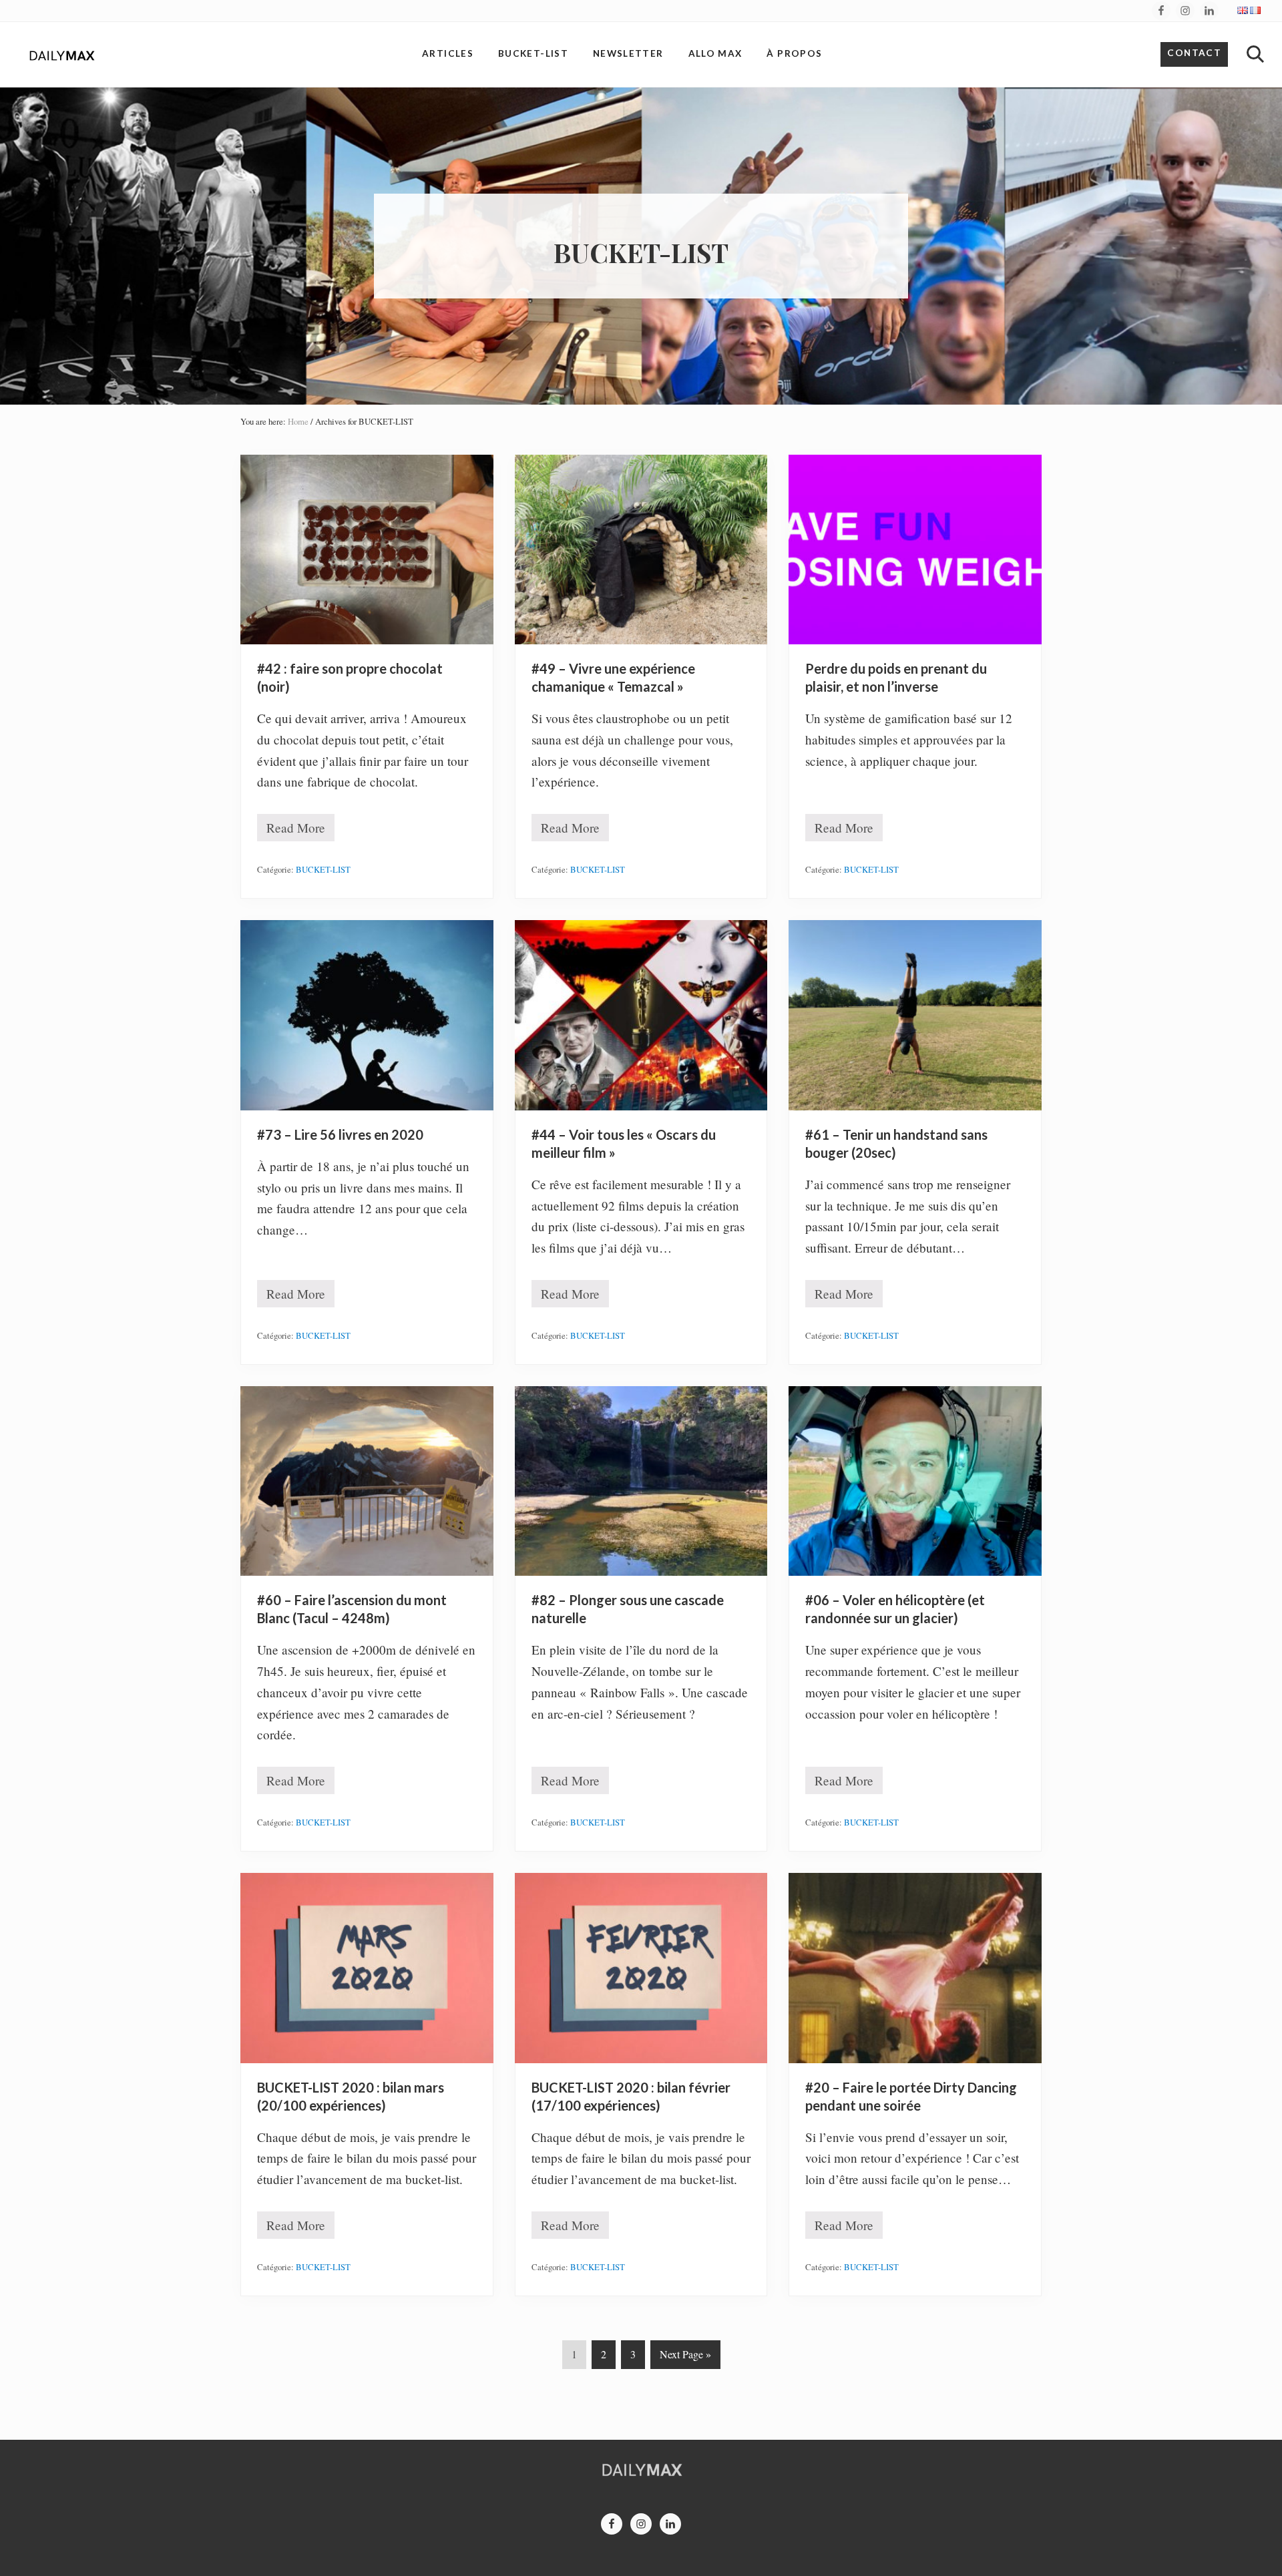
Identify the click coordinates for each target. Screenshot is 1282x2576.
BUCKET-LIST (323, 869)
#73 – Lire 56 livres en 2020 (340, 1134)
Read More (296, 830)
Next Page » (685, 2357)
